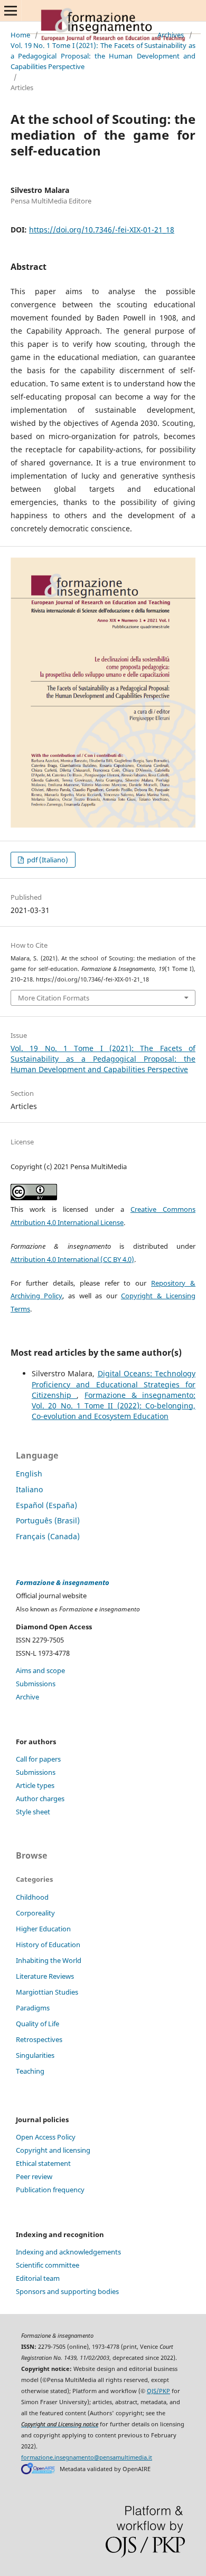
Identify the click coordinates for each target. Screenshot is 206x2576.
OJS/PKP (158, 2391)
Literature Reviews (45, 1976)
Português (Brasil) (48, 1520)
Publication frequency (50, 2190)
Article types (35, 1785)
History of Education (48, 1945)
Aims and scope (40, 1670)
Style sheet (33, 1812)
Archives (171, 35)
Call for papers (38, 1759)
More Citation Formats (54, 998)
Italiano (29, 1489)
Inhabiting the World (49, 1960)
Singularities (35, 2055)
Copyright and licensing (53, 2150)
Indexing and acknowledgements (68, 2252)
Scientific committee (48, 2265)
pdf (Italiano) (47, 860)
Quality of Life (38, 2024)
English (29, 1474)
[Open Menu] (11, 11)
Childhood (32, 1897)
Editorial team (38, 2278)
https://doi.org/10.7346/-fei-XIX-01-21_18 (102, 230)
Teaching (30, 2071)
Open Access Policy (46, 2137)
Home (20, 35)
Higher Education (43, 1929)
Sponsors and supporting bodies (67, 2291)
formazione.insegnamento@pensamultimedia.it (87, 2457)
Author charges (40, 1799)
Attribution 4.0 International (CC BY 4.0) (72, 1259)
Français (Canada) (48, 1536)
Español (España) (46, 1505)
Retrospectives (39, 2039)
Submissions (36, 1684)
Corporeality (35, 1913)
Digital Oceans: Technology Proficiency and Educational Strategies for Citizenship (114, 1384)
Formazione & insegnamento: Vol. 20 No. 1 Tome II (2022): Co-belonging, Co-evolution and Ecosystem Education (114, 1406)
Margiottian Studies (47, 1992)
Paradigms (33, 2008)
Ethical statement (43, 2163)
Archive (27, 1697)
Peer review (34, 2176)
